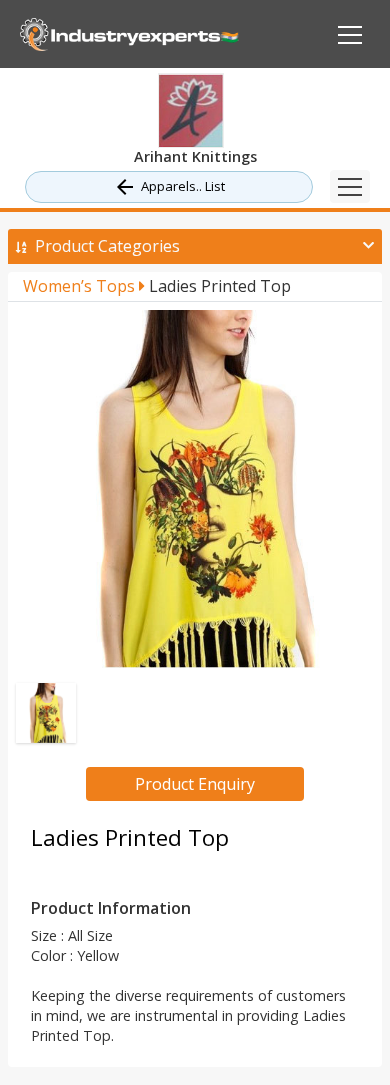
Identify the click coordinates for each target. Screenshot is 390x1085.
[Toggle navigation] (350, 186)
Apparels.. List (183, 186)
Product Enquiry (195, 784)
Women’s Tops (81, 286)
